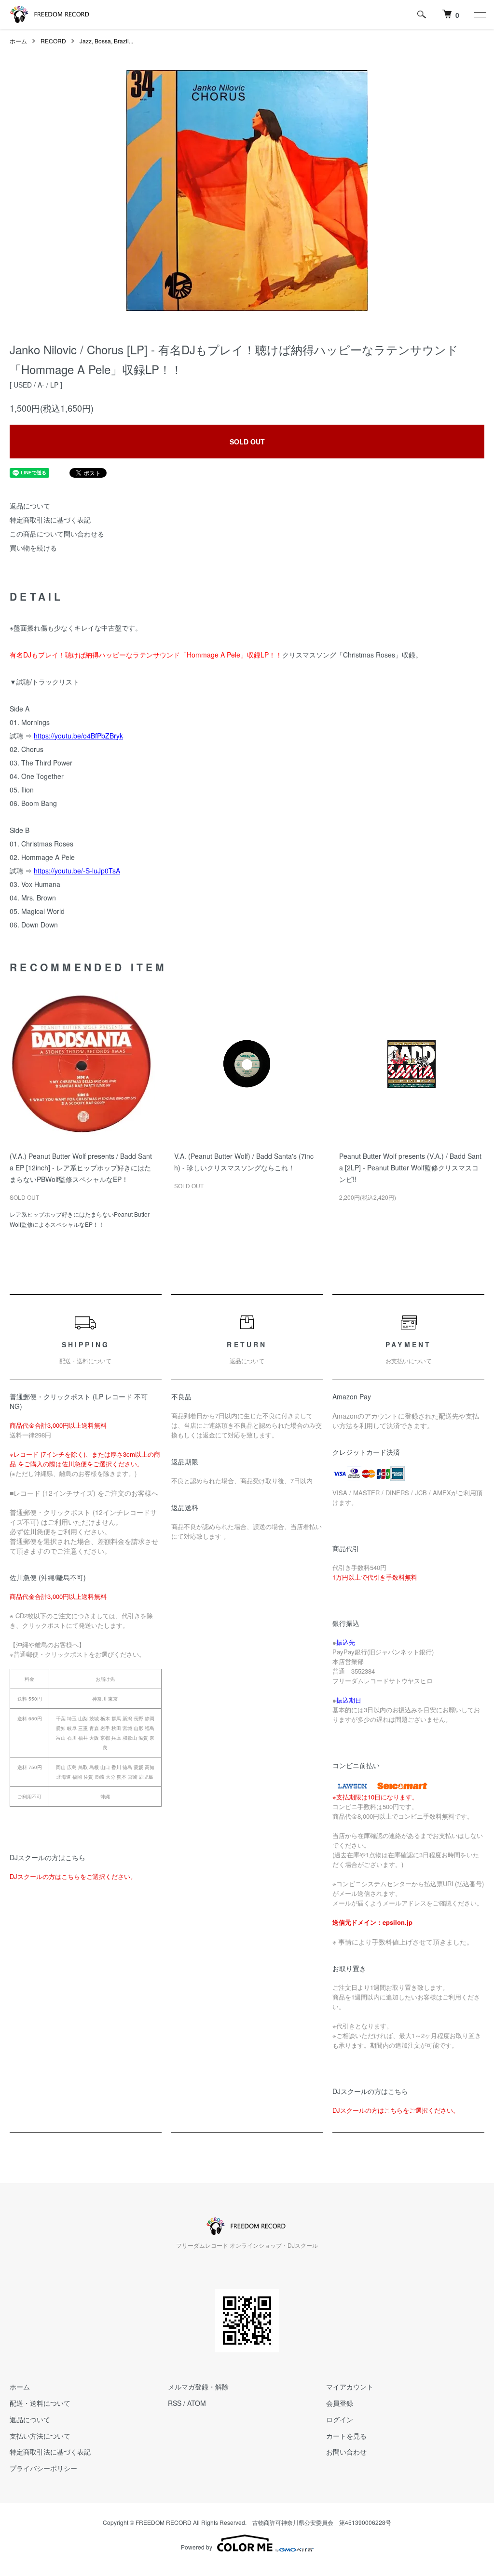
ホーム (18, 41)
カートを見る (346, 2436)
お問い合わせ (346, 2452)
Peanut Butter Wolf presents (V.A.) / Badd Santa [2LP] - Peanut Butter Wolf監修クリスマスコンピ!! (410, 1167)
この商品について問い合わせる (57, 534)
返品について (30, 506)
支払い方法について (40, 2436)
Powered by (197, 2547)
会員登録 (340, 2403)
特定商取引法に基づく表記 (50, 520)
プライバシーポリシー (43, 2468)
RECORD (53, 41)
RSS (175, 2403)
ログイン (340, 2419)
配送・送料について (40, 2403)
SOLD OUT (247, 442)
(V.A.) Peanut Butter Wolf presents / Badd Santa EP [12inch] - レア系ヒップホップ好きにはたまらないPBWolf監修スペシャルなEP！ (81, 1167)
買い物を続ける (33, 548)
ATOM (197, 2403)
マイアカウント (350, 2387)
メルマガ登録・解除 (198, 2387)
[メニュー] (480, 14)
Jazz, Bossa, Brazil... (106, 41)
